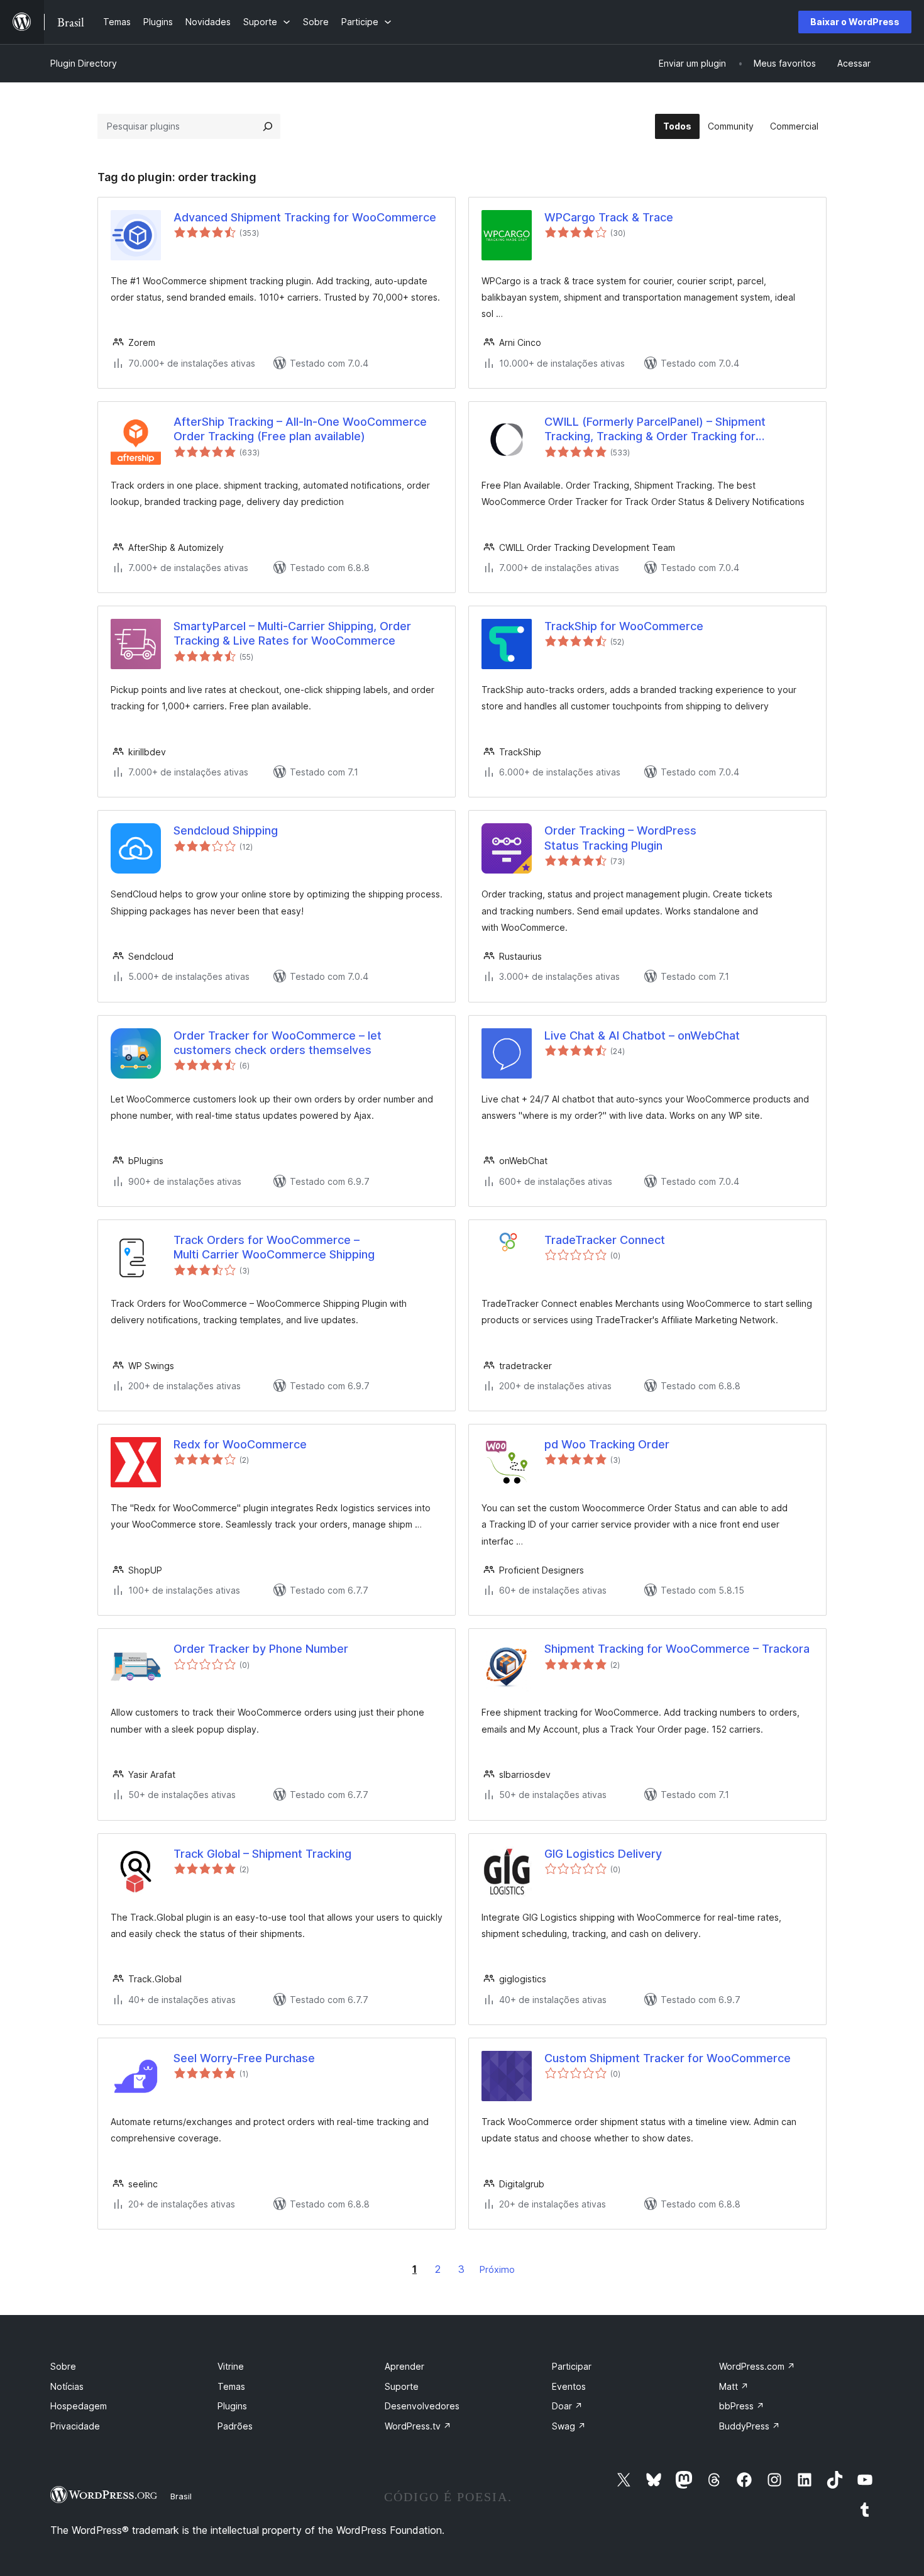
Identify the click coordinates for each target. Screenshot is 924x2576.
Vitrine (231, 2366)
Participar (572, 2366)
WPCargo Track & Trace (609, 217)
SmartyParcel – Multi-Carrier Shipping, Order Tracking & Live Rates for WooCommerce (292, 633)
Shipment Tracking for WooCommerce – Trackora (677, 1649)
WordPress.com (757, 2366)
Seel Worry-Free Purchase (244, 2058)
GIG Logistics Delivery (603, 1854)
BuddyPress (750, 2426)
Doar (567, 2406)
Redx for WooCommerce (240, 1444)
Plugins (232, 2406)
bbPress (742, 2406)
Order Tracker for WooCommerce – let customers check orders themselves (278, 1043)
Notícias (67, 2386)
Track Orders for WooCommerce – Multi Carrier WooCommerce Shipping (274, 1247)
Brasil (181, 2496)
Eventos (569, 2386)
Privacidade (75, 2426)
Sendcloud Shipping (226, 830)
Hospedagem (79, 2406)
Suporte (402, 2386)
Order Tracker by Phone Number (261, 1649)
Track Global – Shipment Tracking (262, 1854)
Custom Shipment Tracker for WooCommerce (668, 2058)
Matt (734, 2386)
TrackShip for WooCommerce (624, 626)
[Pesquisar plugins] (268, 126)
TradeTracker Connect (605, 1240)
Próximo (497, 2269)
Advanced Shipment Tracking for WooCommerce (305, 217)
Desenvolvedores (422, 2406)
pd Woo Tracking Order (607, 1444)
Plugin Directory (84, 63)
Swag (569, 2426)
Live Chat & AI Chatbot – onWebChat (642, 1035)
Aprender (404, 2366)
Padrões (235, 2426)
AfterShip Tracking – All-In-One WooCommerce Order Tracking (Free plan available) (300, 429)
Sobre (63, 2366)
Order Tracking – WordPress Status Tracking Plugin (620, 838)
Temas (231, 2386)
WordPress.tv (418, 2426)
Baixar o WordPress (855, 22)
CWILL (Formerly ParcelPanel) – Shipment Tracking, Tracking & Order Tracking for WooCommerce (655, 430)
